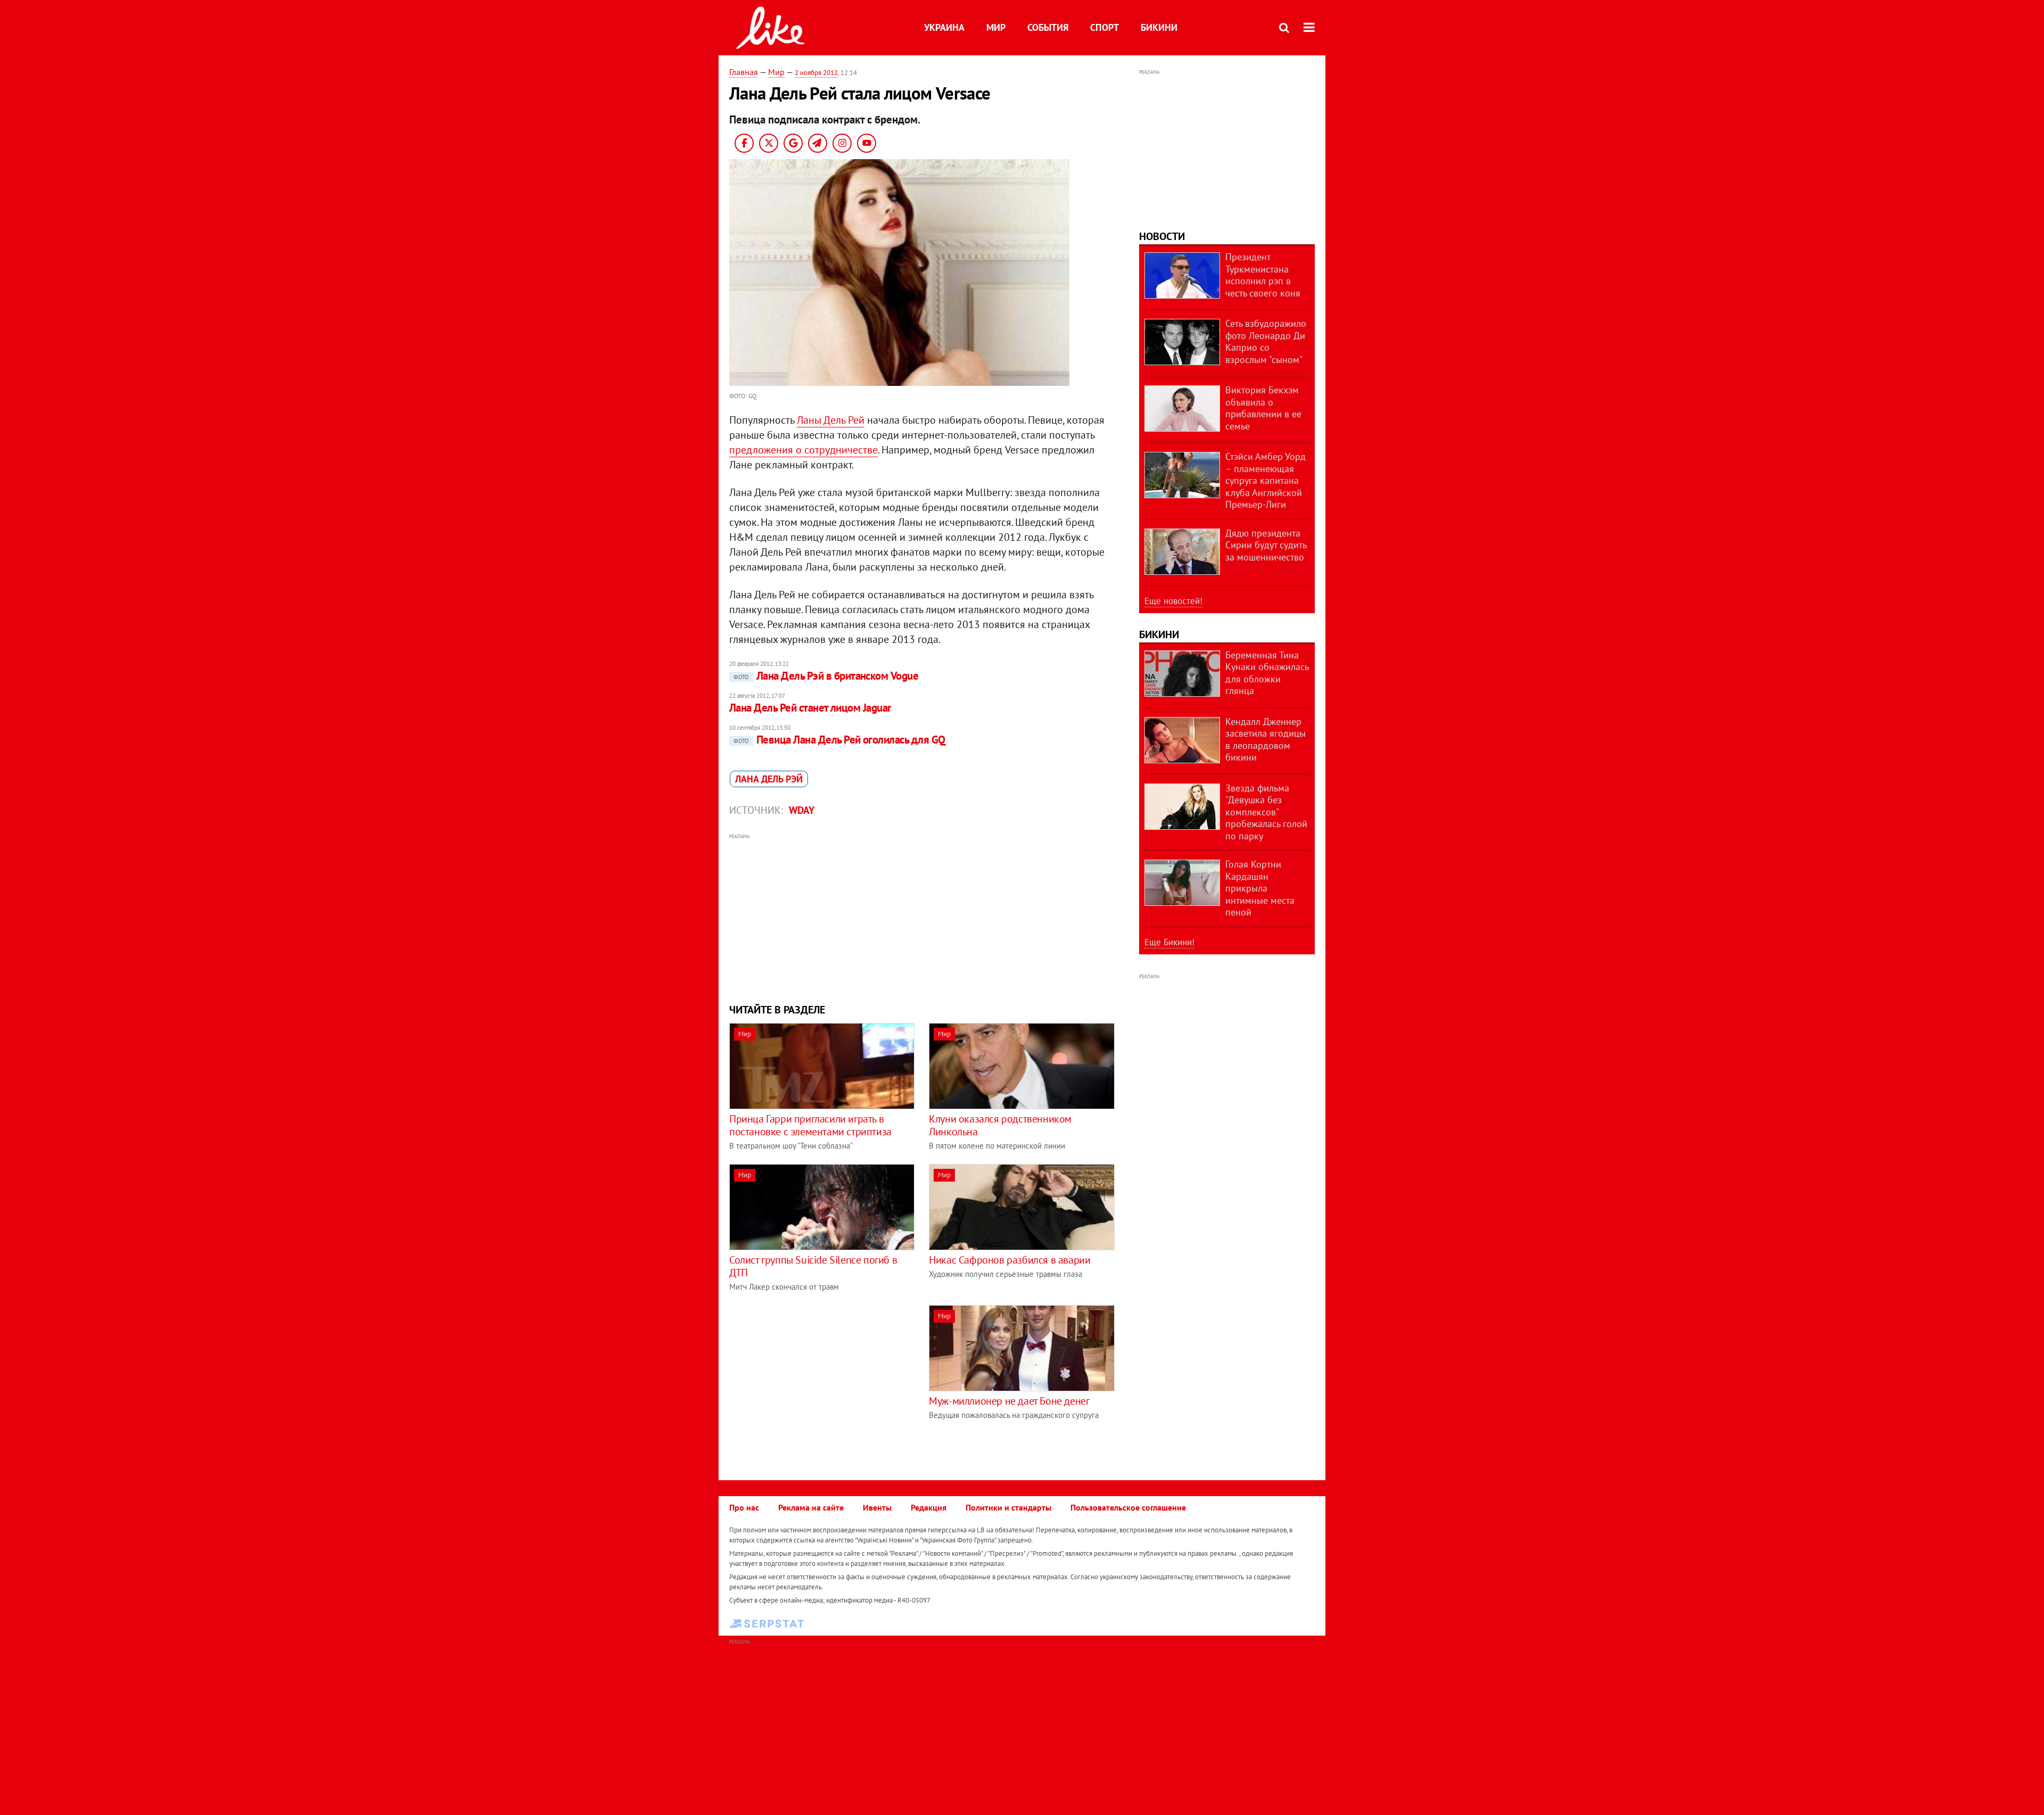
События (1048, 27)
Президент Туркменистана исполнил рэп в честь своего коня (1263, 275)
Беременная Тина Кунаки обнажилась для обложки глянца (1267, 673)
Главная (744, 72)
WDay (802, 810)
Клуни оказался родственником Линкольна (1000, 1125)
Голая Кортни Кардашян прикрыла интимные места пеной (1260, 888)
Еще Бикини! (1169, 942)
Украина (944, 27)
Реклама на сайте (811, 1507)
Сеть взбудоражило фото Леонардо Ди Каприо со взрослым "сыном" (1266, 341)
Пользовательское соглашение (1128, 1507)
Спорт (1105, 27)
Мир (996, 27)
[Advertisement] (922, 917)
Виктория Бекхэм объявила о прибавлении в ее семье (1263, 408)
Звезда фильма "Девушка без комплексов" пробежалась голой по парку (1266, 812)
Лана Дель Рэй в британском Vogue (826, 676)
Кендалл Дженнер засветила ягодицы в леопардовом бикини (1266, 740)
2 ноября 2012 (816, 73)
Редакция (929, 1507)
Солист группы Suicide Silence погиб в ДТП (813, 1266)
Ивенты (877, 1507)
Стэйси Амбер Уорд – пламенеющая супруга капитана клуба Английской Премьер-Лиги (1266, 480)
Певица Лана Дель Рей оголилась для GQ (839, 740)
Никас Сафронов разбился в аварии (1009, 1260)
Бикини (1159, 27)
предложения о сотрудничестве (803, 450)
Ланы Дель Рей (831, 420)
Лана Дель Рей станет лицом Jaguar (810, 708)
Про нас (744, 1507)
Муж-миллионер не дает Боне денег (1009, 1401)
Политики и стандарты (1008, 1507)
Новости (1162, 236)
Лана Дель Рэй (769, 779)
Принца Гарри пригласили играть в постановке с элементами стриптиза (810, 1125)
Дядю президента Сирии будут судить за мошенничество (1266, 545)
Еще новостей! (1173, 601)
